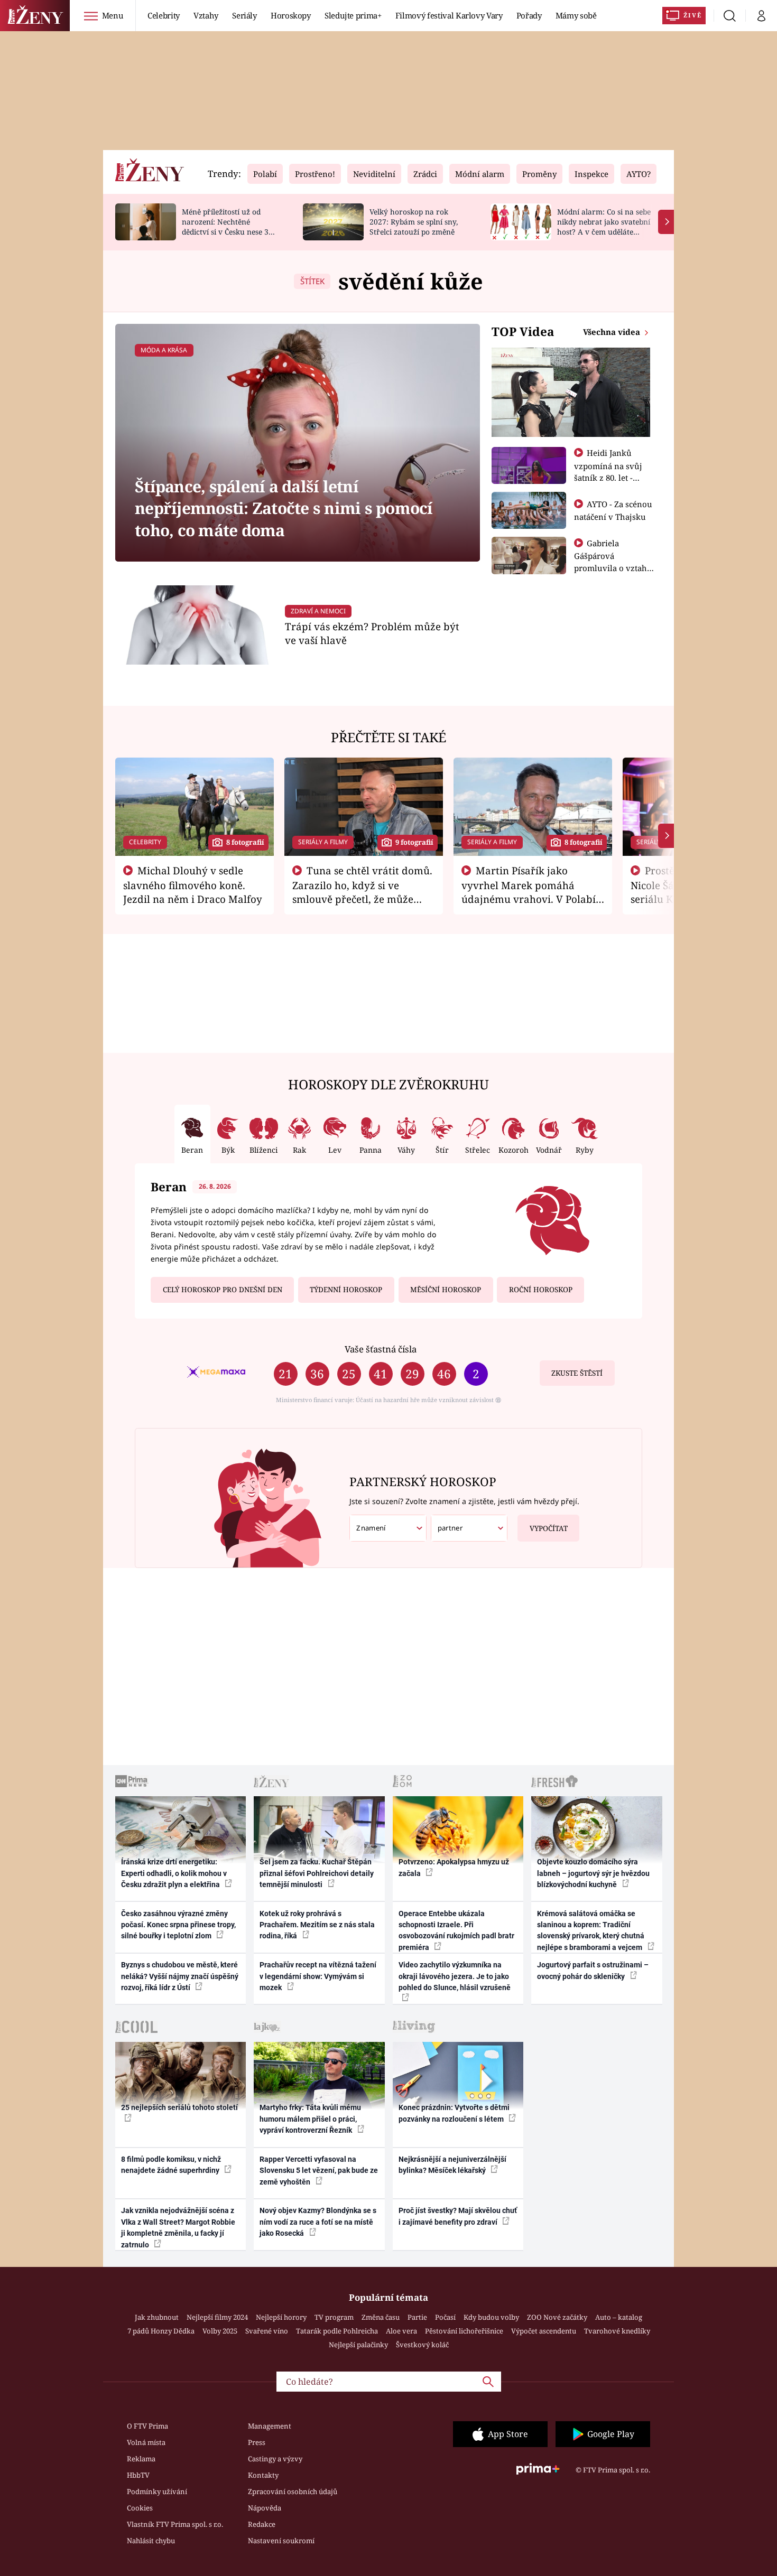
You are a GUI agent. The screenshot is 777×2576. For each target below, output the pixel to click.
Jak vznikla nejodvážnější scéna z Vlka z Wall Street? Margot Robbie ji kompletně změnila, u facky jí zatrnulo (178, 2227)
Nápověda (265, 2508)
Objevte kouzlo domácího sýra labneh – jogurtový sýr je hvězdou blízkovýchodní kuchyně (593, 1873)
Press (257, 2442)
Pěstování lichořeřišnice (464, 2331)
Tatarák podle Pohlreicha (337, 2331)
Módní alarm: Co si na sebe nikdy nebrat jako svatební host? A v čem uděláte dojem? (604, 226)
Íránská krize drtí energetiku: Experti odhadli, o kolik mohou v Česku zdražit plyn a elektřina (174, 1873)
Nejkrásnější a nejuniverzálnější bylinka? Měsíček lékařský (452, 2165)
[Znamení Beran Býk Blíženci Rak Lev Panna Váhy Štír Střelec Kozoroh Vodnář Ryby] (388, 1528)
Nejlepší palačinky (358, 2345)
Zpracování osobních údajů (293, 2491)
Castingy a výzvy (275, 2459)
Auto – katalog (619, 2317)
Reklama (141, 2459)
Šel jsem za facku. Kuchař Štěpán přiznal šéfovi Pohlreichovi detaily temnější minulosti (317, 1873)
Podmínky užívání (157, 2491)
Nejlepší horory (281, 2317)
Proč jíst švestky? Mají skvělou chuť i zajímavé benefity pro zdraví (458, 2216)
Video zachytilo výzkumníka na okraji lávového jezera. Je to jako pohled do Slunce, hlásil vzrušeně (455, 1976)
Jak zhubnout (157, 2317)
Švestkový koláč (422, 2345)
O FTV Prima (147, 2426)
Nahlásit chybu (151, 2541)
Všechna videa (613, 332)
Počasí (445, 2317)
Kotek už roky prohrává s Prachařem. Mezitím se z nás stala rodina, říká (317, 1925)
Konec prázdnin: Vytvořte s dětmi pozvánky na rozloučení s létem (454, 2113)
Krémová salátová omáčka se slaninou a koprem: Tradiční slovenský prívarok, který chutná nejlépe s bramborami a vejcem (591, 1930)
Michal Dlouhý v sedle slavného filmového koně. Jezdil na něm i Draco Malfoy (193, 885)
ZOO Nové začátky (557, 2317)
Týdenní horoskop (346, 1290)
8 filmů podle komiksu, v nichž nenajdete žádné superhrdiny (171, 2165)
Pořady (529, 15)
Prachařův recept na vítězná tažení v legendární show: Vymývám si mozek (318, 1976)
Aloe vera (401, 2331)
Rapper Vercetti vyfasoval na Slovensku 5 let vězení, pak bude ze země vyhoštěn (319, 2171)
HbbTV (138, 2475)
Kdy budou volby (491, 2317)
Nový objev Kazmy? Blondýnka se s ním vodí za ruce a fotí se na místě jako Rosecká (318, 2222)
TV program (334, 2317)
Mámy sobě (576, 15)
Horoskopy (291, 15)
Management (270, 2426)
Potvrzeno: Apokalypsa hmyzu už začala (454, 1867)
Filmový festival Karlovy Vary (449, 15)
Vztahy (206, 15)
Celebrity (164, 15)
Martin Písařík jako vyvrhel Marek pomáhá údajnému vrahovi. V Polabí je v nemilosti (529, 892)
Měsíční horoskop (446, 1290)
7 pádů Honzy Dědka (161, 2331)
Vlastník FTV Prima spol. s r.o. (175, 2524)
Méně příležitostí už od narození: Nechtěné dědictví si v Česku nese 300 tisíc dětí (229, 226)
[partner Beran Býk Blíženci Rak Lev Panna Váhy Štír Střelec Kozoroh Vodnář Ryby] (469, 1528)
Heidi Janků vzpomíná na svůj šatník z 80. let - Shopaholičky (608, 471)
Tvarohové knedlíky (617, 2331)
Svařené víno (267, 2331)
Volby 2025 (220, 2331)
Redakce (262, 2524)
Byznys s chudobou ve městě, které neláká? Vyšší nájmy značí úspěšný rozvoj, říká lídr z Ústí (180, 1976)
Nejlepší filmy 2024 (217, 2317)
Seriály (244, 15)
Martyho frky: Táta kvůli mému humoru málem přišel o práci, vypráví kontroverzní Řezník (310, 2119)
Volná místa (146, 2442)
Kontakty (263, 2475)
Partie (417, 2317)
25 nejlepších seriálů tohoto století (179, 2107)
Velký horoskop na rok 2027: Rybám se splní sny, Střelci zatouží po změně (414, 222)
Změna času (381, 2317)
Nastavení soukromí (281, 2541)
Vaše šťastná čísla (381, 1349)
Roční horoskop (541, 1290)
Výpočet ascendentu (544, 2331)
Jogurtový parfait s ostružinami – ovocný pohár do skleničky (593, 1970)
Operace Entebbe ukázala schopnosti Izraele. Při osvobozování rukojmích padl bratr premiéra (456, 1930)
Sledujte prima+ (353, 15)
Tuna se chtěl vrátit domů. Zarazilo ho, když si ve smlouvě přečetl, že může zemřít (363, 892)
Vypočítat (549, 1528)
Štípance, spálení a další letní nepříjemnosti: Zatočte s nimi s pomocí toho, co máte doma (284, 508)
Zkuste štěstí (577, 1373)
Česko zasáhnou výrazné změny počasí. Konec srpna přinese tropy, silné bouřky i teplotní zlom (178, 1925)
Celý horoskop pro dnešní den (223, 1290)
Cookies (140, 2508)
